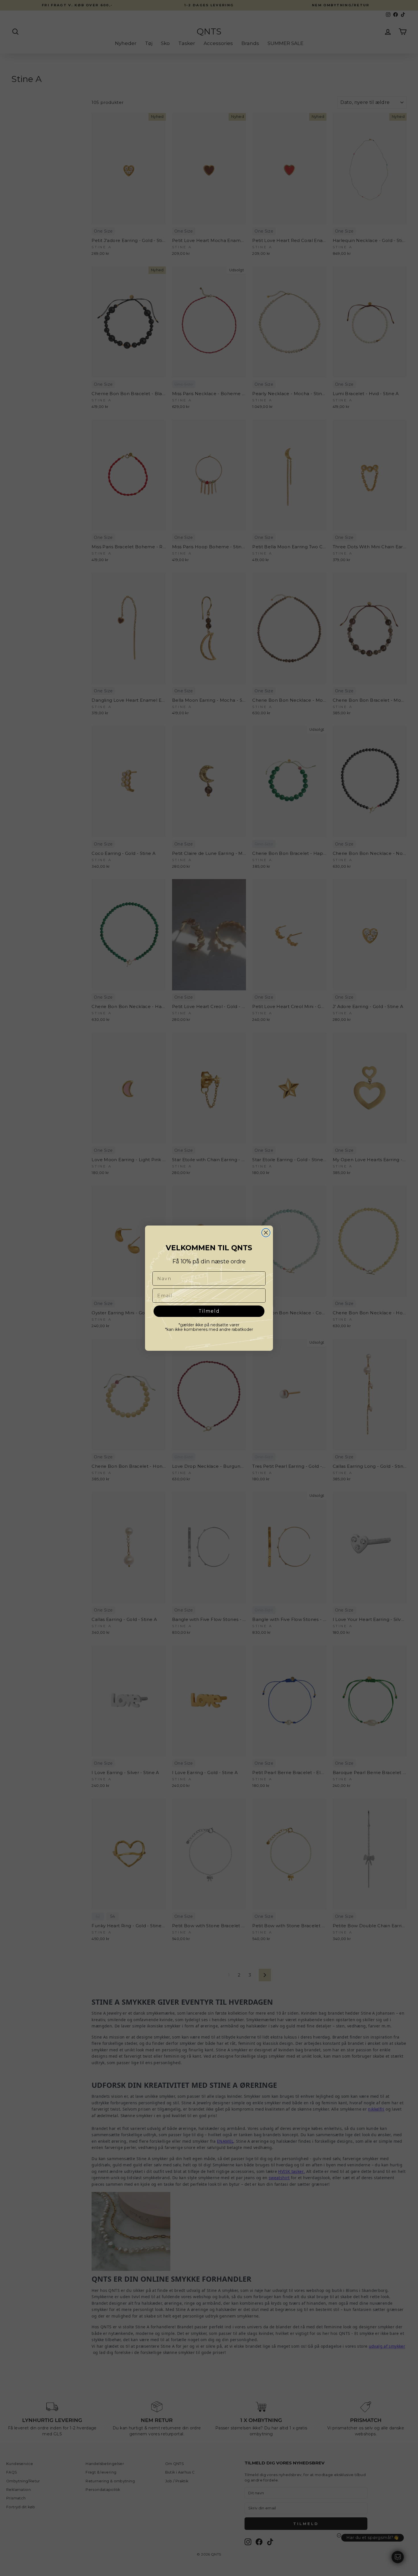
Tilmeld (209, 1311)
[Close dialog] (266, 1233)
